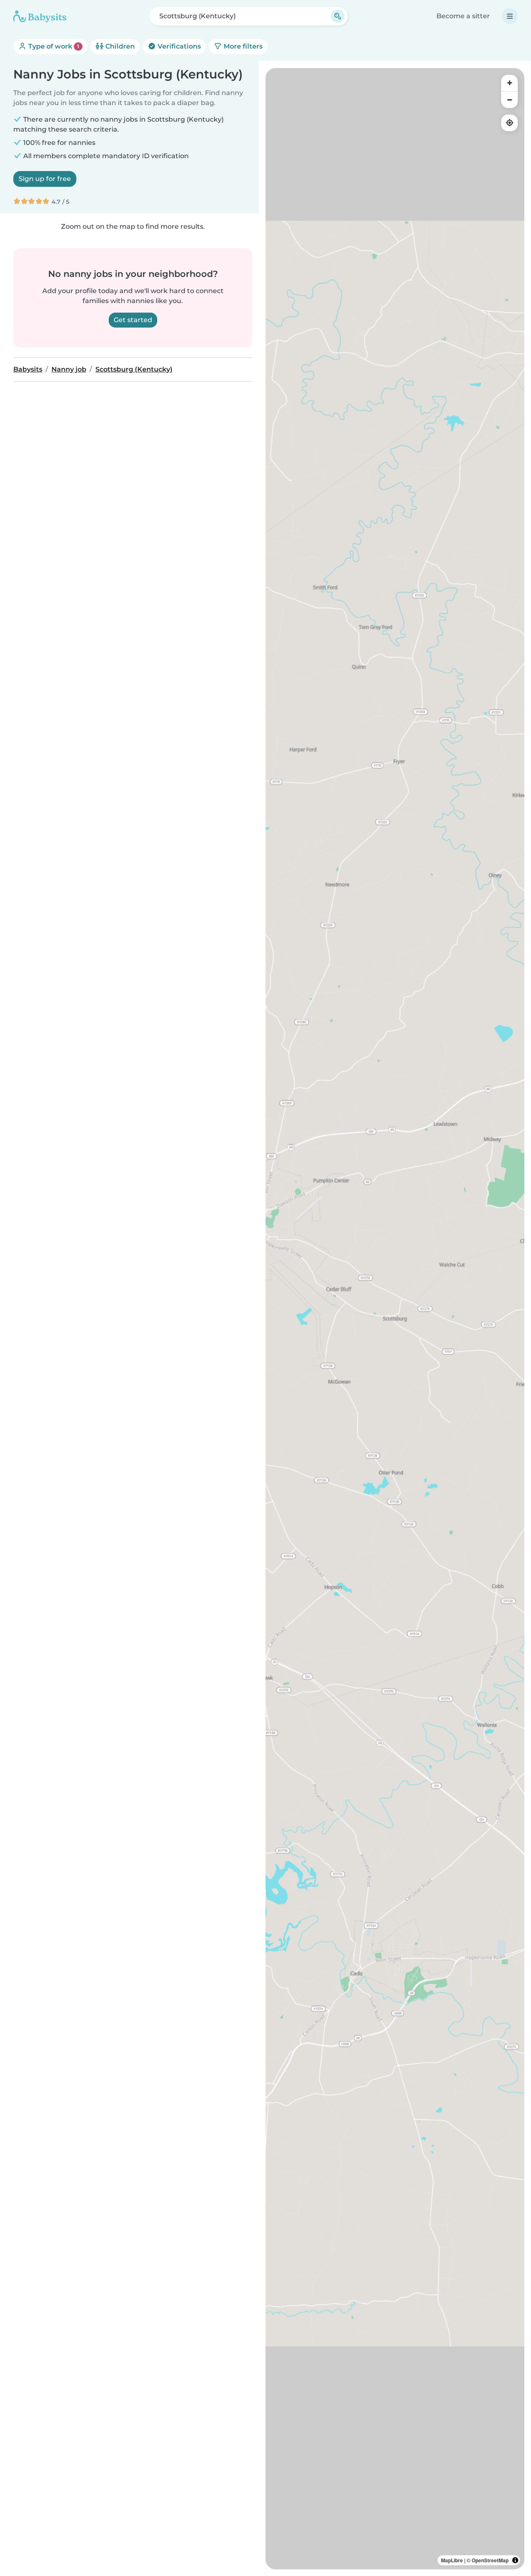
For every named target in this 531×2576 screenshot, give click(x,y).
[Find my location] (509, 123)
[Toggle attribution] (515, 2560)
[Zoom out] (509, 100)
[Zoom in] (509, 83)
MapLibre (452, 2560)
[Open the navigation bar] (510, 16)
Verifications (178, 46)
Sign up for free (45, 179)
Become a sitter (463, 16)
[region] (395, 1319)
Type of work (53, 46)
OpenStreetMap (490, 2560)
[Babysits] (40, 16)
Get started (133, 320)
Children (119, 46)
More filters (242, 46)
